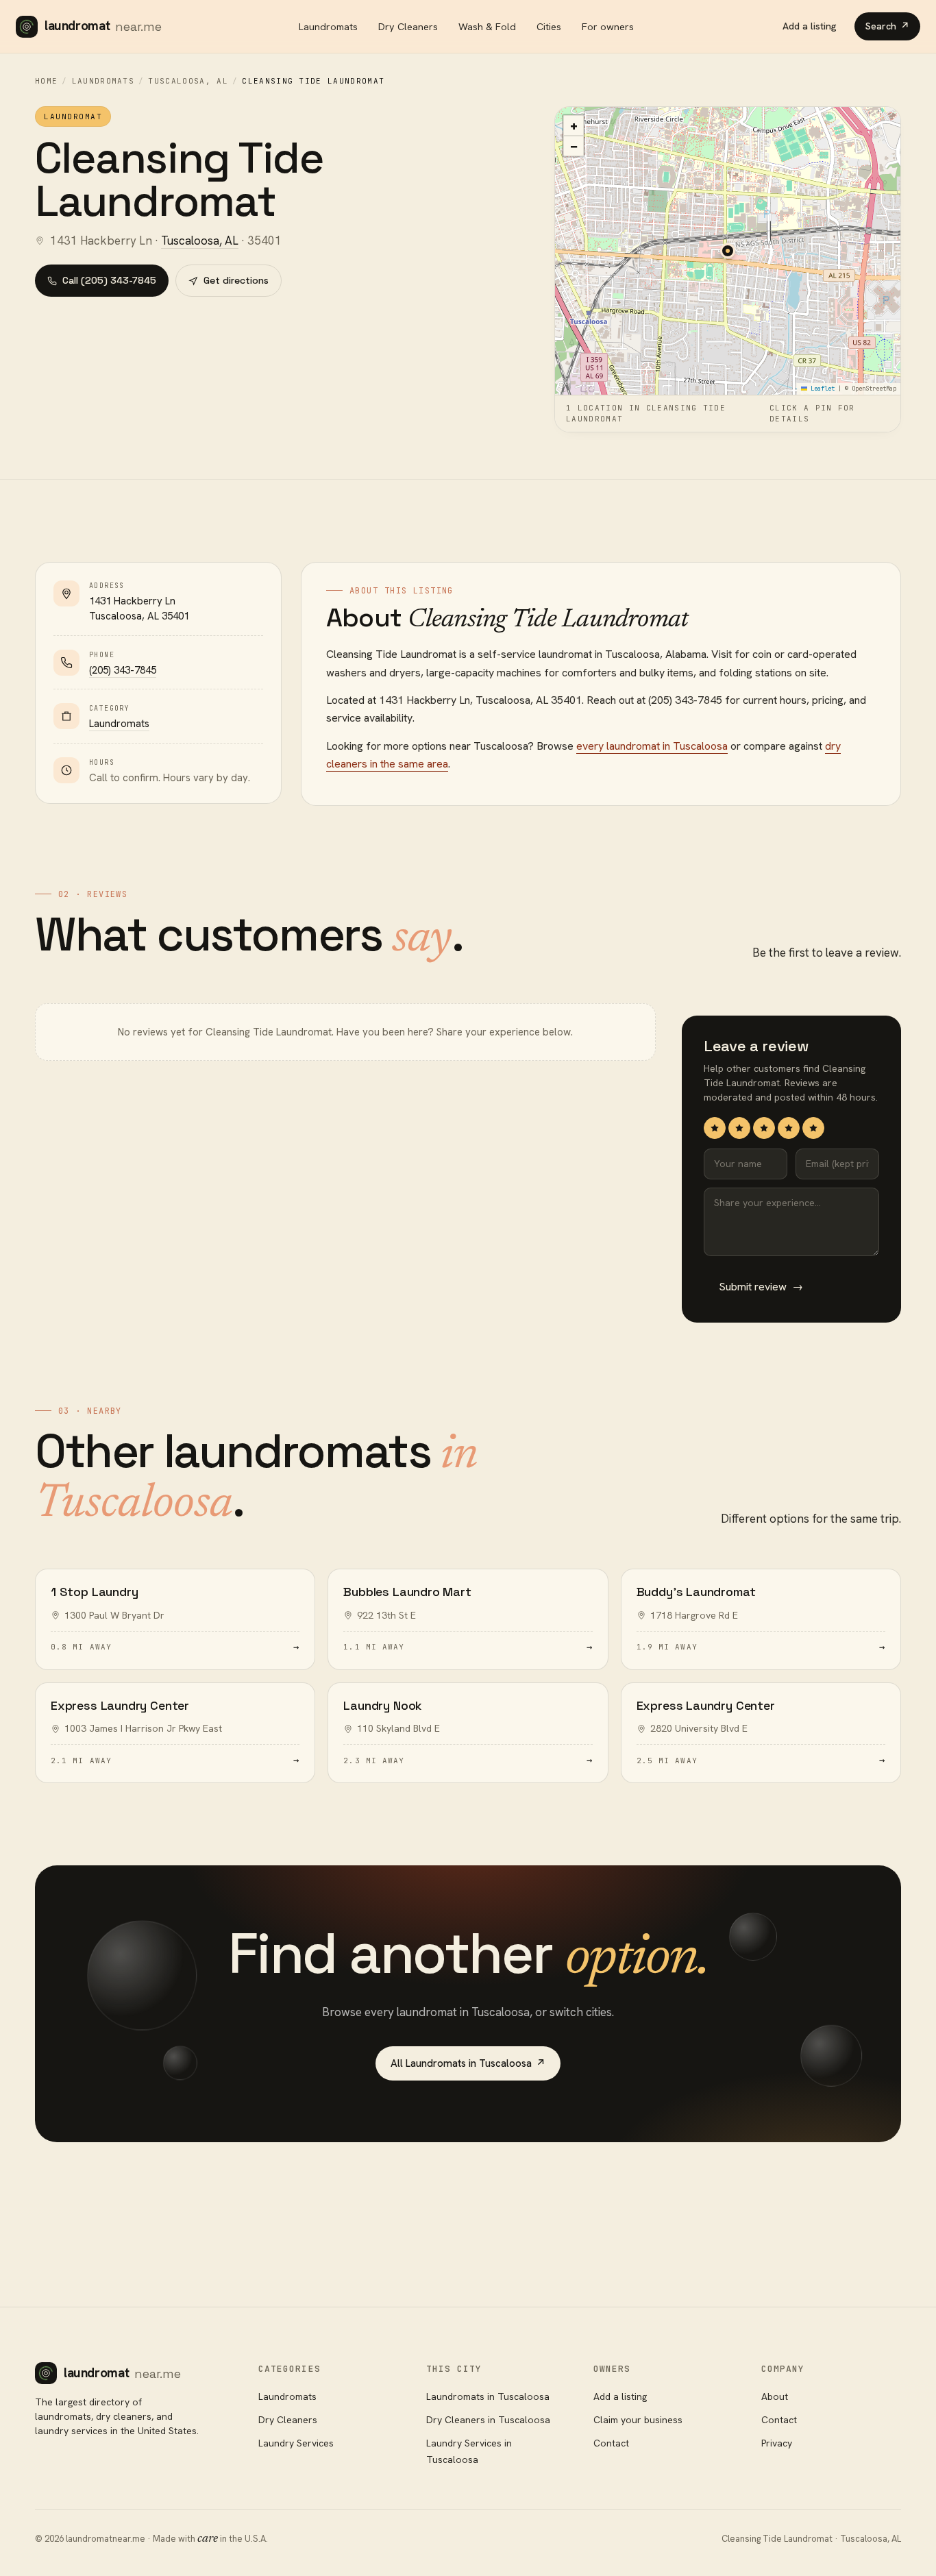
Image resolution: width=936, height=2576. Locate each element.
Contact (611, 2443)
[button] (728, 251)
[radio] (715, 1128)
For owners (608, 26)
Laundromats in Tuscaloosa (488, 2396)
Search (887, 26)
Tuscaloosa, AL (188, 81)
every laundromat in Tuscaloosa (652, 746)
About (775, 2396)
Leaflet (821, 389)
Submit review (761, 1287)
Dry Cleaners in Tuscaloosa (488, 2420)
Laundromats (328, 26)
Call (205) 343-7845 (109, 280)
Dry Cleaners (408, 26)
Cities (549, 26)
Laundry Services (296, 2443)
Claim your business (638, 2420)
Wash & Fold (487, 26)
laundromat (103, 26)
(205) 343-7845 (123, 670)
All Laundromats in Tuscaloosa (468, 2063)
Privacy (777, 2443)
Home (46, 81)
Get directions (236, 280)
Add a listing (810, 26)
